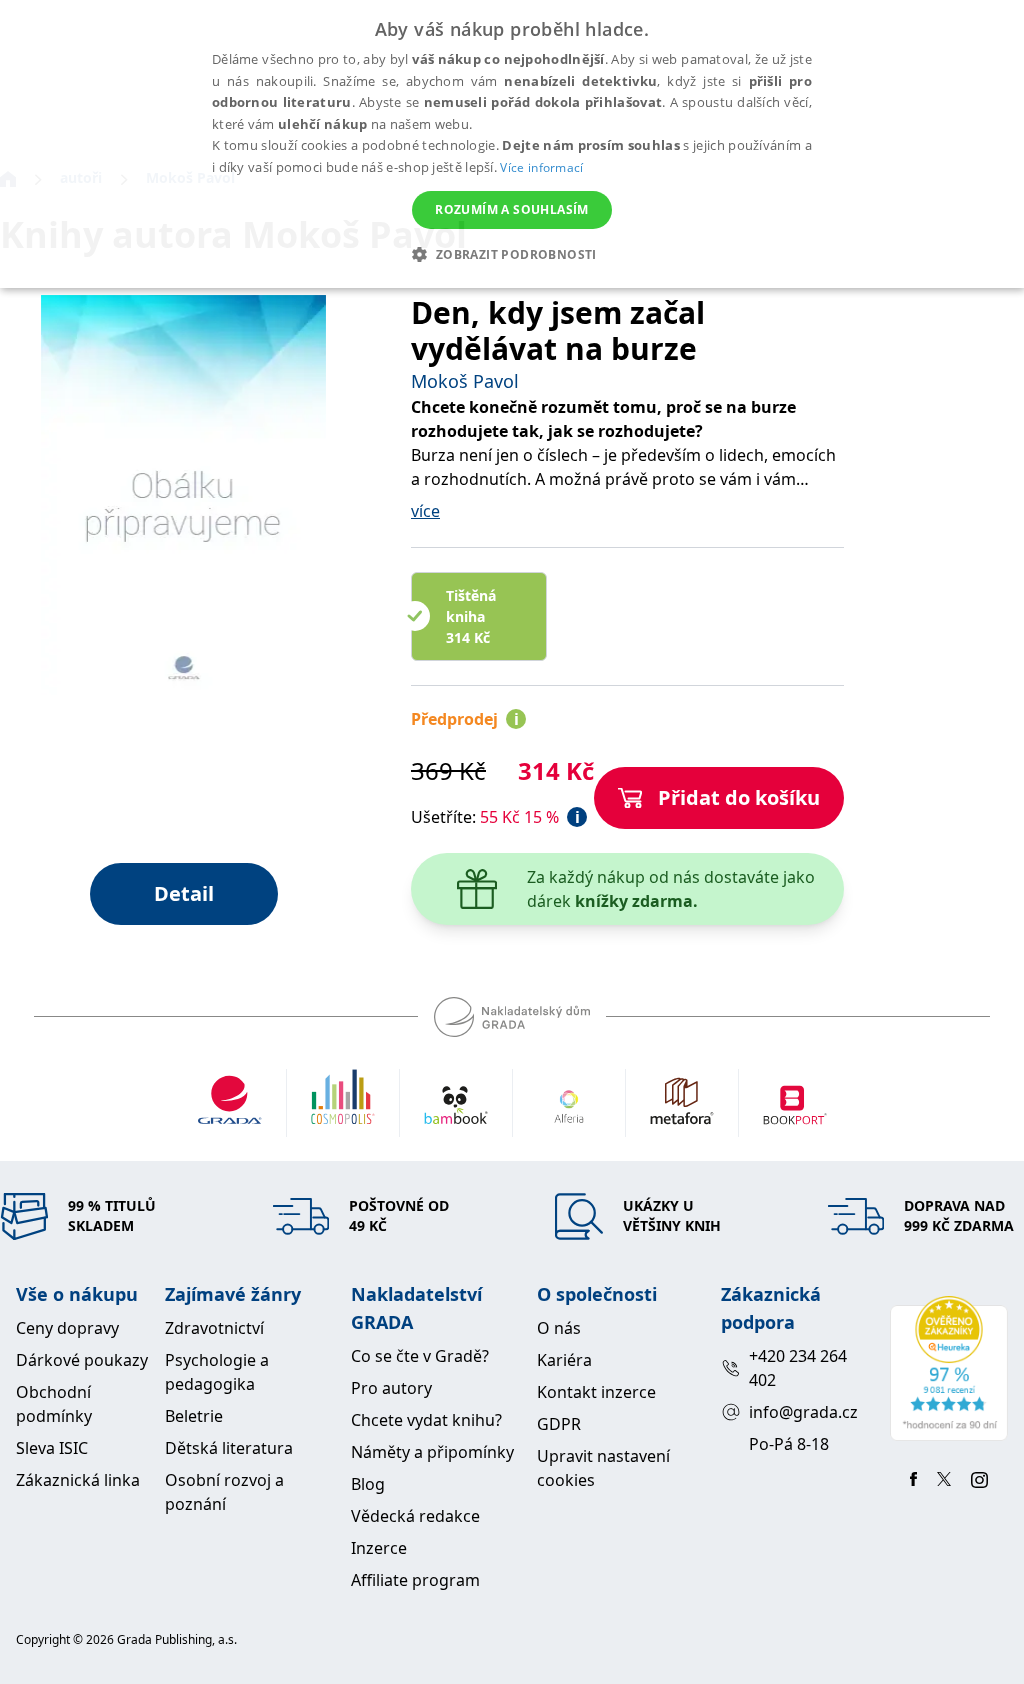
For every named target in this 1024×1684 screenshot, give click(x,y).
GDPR (559, 1424)
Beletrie (194, 1416)
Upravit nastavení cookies (603, 1468)
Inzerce (379, 1548)
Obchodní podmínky (54, 1404)
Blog (368, 1484)
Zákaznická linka (78, 1480)
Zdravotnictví (214, 1328)
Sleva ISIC (52, 1448)
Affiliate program (415, 1580)
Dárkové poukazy (82, 1360)
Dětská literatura (229, 1448)
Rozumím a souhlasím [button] (512, 209)
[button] (511, 254)
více (425, 511)
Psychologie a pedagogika (217, 1372)
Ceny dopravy (67, 1328)
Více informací (541, 167)
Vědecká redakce (415, 1516)
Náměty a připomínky (432, 1452)
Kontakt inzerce (596, 1392)
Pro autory (391, 1388)
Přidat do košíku (739, 797)
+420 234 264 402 (798, 1368)
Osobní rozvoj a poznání (224, 1492)
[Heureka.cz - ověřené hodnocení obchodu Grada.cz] (949, 1368)
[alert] (512, 144)
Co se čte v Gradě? (420, 1356)
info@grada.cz (803, 1412)
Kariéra (564, 1360)
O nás (559, 1328)
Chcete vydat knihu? (426, 1420)
